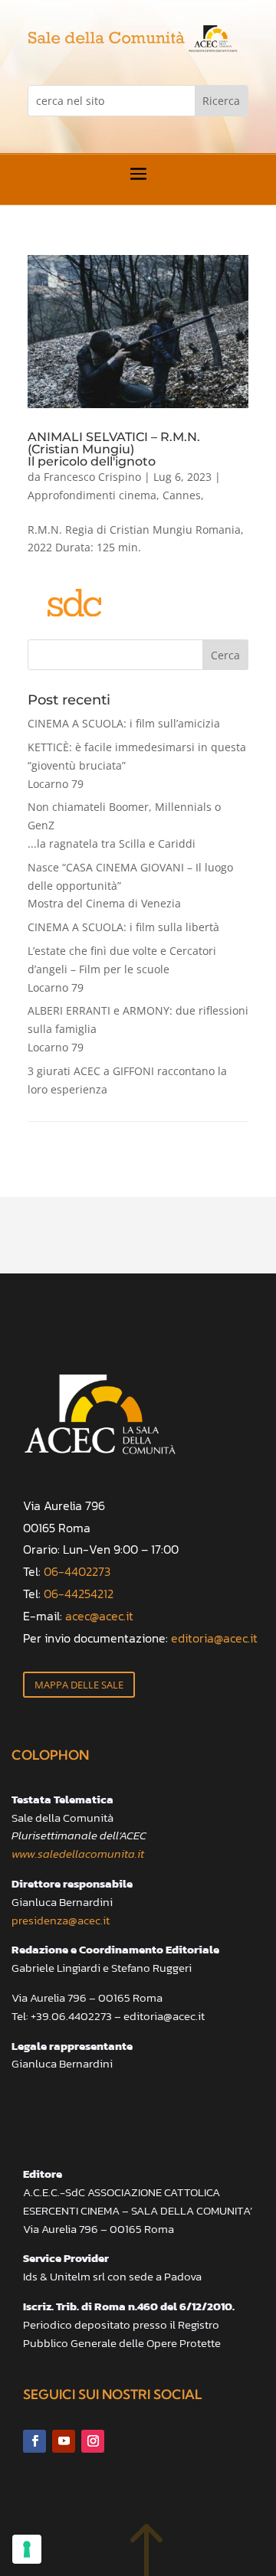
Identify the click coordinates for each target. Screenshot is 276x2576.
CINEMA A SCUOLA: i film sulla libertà (123, 927)
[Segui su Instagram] (93, 2441)
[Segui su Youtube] (64, 2441)
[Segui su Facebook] (34, 2441)
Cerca (225, 655)
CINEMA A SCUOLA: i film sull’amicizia (124, 723)
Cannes (182, 495)
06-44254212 (79, 1594)
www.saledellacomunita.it (78, 1854)
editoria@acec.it (214, 1638)
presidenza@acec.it (61, 1920)
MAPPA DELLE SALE (79, 1685)
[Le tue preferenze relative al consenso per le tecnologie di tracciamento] (27, 2549)
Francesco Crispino (92, 477)
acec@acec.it (99, 1616)
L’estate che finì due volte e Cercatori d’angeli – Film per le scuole (122, 969)
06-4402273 (77, 1571)
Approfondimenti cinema (92, 495)
